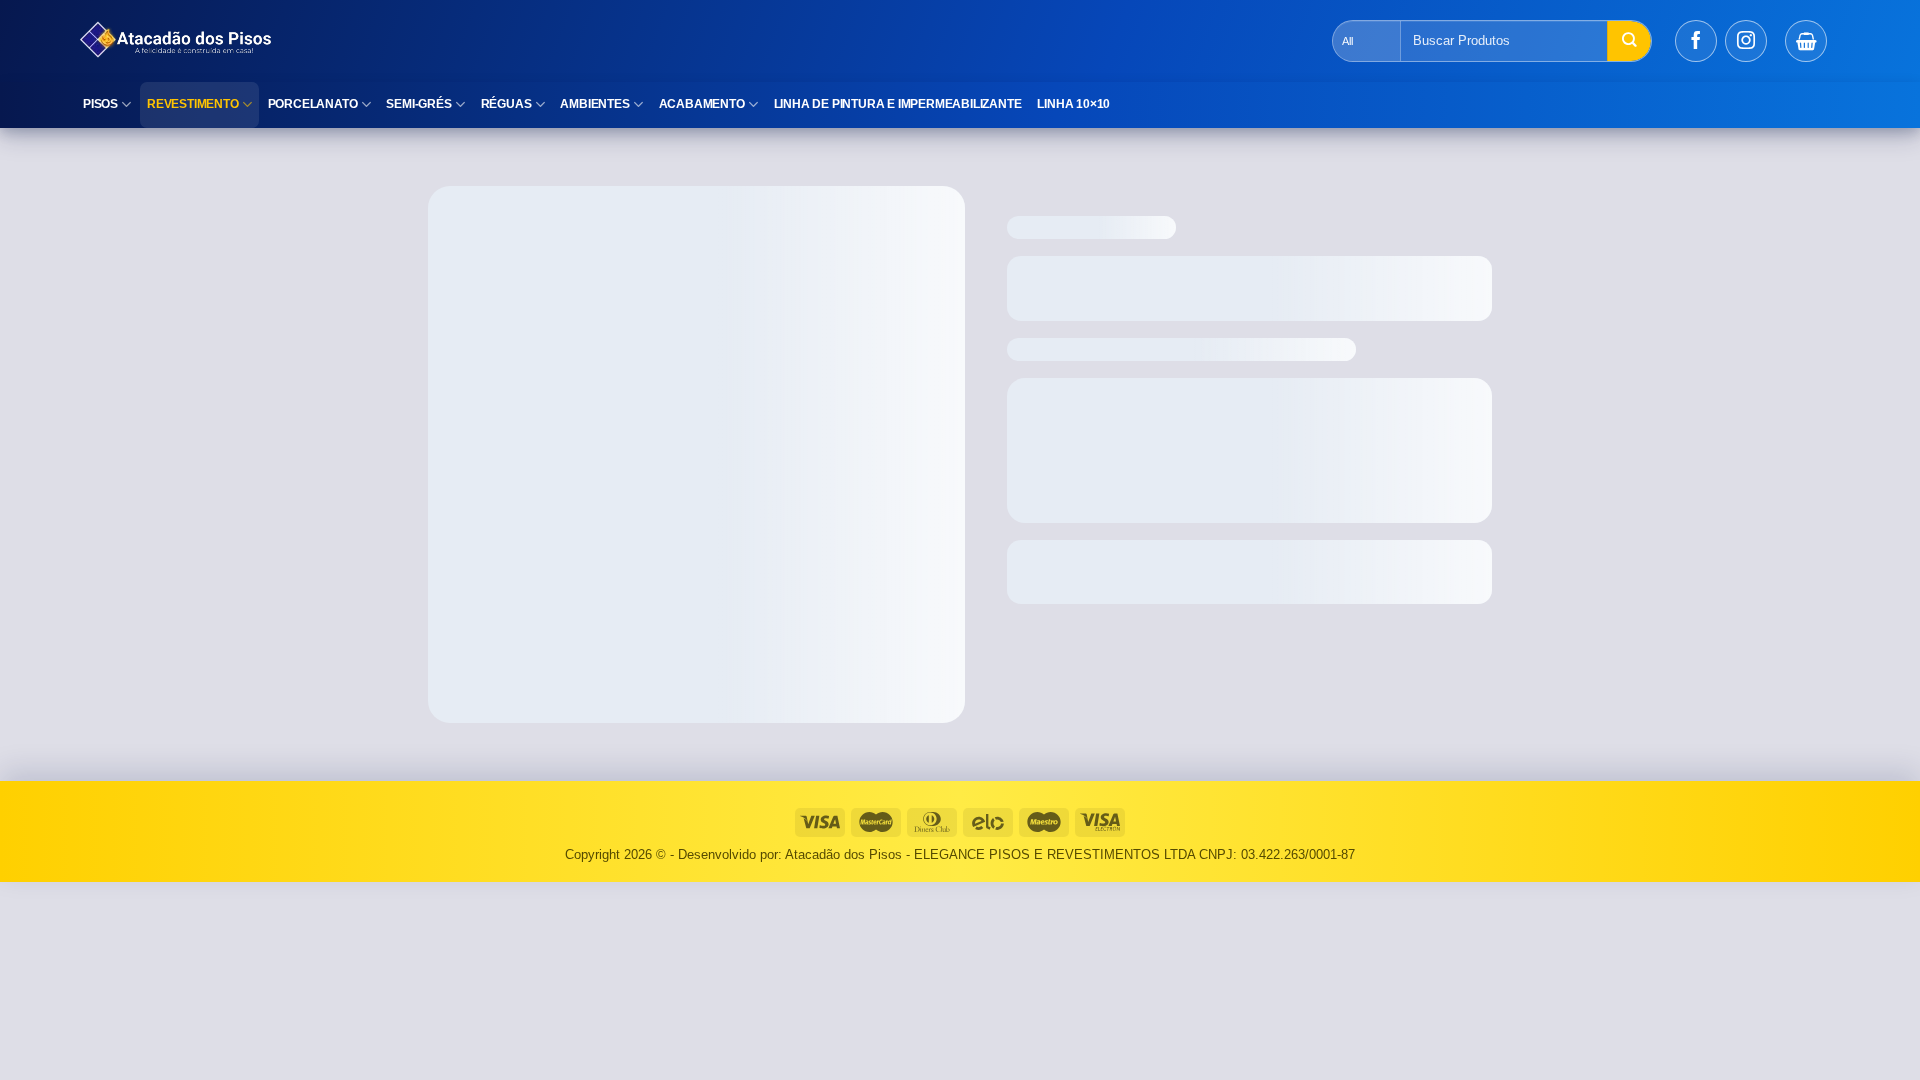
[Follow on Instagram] (1746, 41)
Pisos (100, 104)
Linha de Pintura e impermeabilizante (898, 104)
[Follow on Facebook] (1696, 41)
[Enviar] (1629, 41)
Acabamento (702, 104)
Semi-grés (418, 104)
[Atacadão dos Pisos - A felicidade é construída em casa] (425, 41)
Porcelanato (313, 104)
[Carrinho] (1806, 41)
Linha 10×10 (1073, 104)
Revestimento (193, 104)
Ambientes (594, 104)
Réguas (506, 104)
